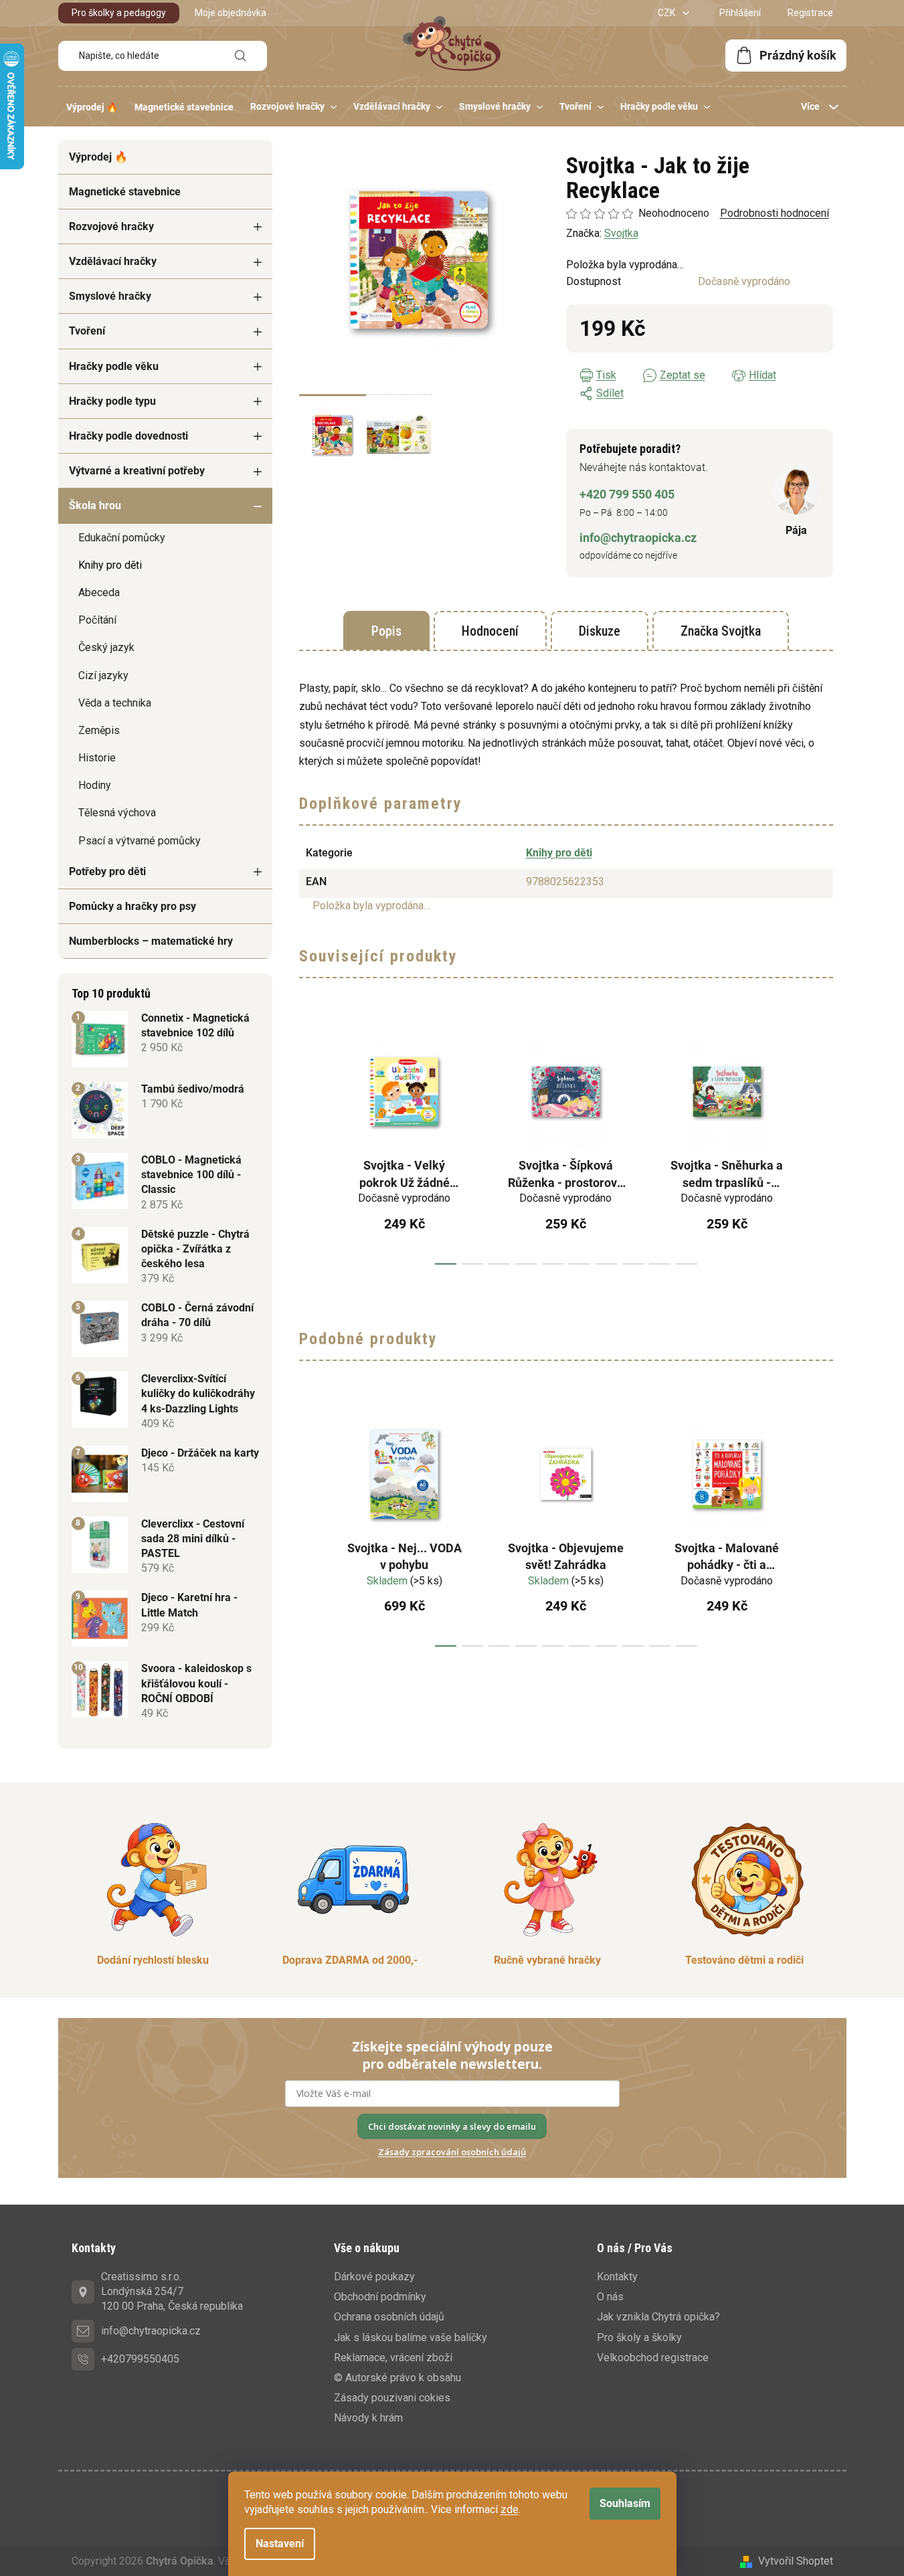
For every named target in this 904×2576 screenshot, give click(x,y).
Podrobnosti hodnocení (775, 213)
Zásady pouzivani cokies (392, 2398)
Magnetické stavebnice (125, 192)
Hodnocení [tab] (490, 631)
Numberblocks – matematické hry (151, 941)
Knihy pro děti (110, 565)
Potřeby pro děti (107, 871)
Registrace (810, 13)
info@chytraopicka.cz (638, 538)
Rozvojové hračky (111, 226)
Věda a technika (115, 703)
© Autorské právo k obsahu (397, 2378)
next (822, 1144)
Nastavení (280, 2544)
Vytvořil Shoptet (796, 2561)
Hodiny (95, 785)
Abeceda (99, 592)
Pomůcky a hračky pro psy (132, 906)
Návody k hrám (368, 2418)
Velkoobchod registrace (653, 2358)
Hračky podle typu (112, 401)
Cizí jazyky (103, 675)
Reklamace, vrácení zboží (393, 2358)
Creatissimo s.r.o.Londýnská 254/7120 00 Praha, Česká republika (172, 2291)
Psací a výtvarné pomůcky (140, 841)
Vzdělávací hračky (113, 261)
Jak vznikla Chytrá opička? (658, 2317)
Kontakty (617, 2277)
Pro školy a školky (639, 2337)
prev (310, 1144)
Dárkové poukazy (374, 2277)
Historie (97, 758)
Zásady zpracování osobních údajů (452, 2152)
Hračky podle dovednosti (128, 436)
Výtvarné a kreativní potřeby (137, 471)
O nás (610, 2297)
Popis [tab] (386, 631)
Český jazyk (106, 647)
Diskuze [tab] (600, 631)
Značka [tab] (721, 631)
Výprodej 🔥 (98, 157)
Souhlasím (625, 2503)
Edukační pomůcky (122, 538)
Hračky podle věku (114, 366)
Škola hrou (95, 505)
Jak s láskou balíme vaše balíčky (411, 2337)
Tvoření (87, 331)
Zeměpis (99, 730)
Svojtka (621, 233)
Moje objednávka (231, 13)
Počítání (97, 620)
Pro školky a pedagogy (119, 13)
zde (510, 2509)
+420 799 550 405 (627, 494)
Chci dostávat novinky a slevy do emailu (452, 2126)
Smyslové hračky (110, 296)
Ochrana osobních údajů (389, 2317)
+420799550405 (140, 2359)
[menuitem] (92, 107)
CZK (667, 13)
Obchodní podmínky (380, 2297)
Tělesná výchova (117, 813)
